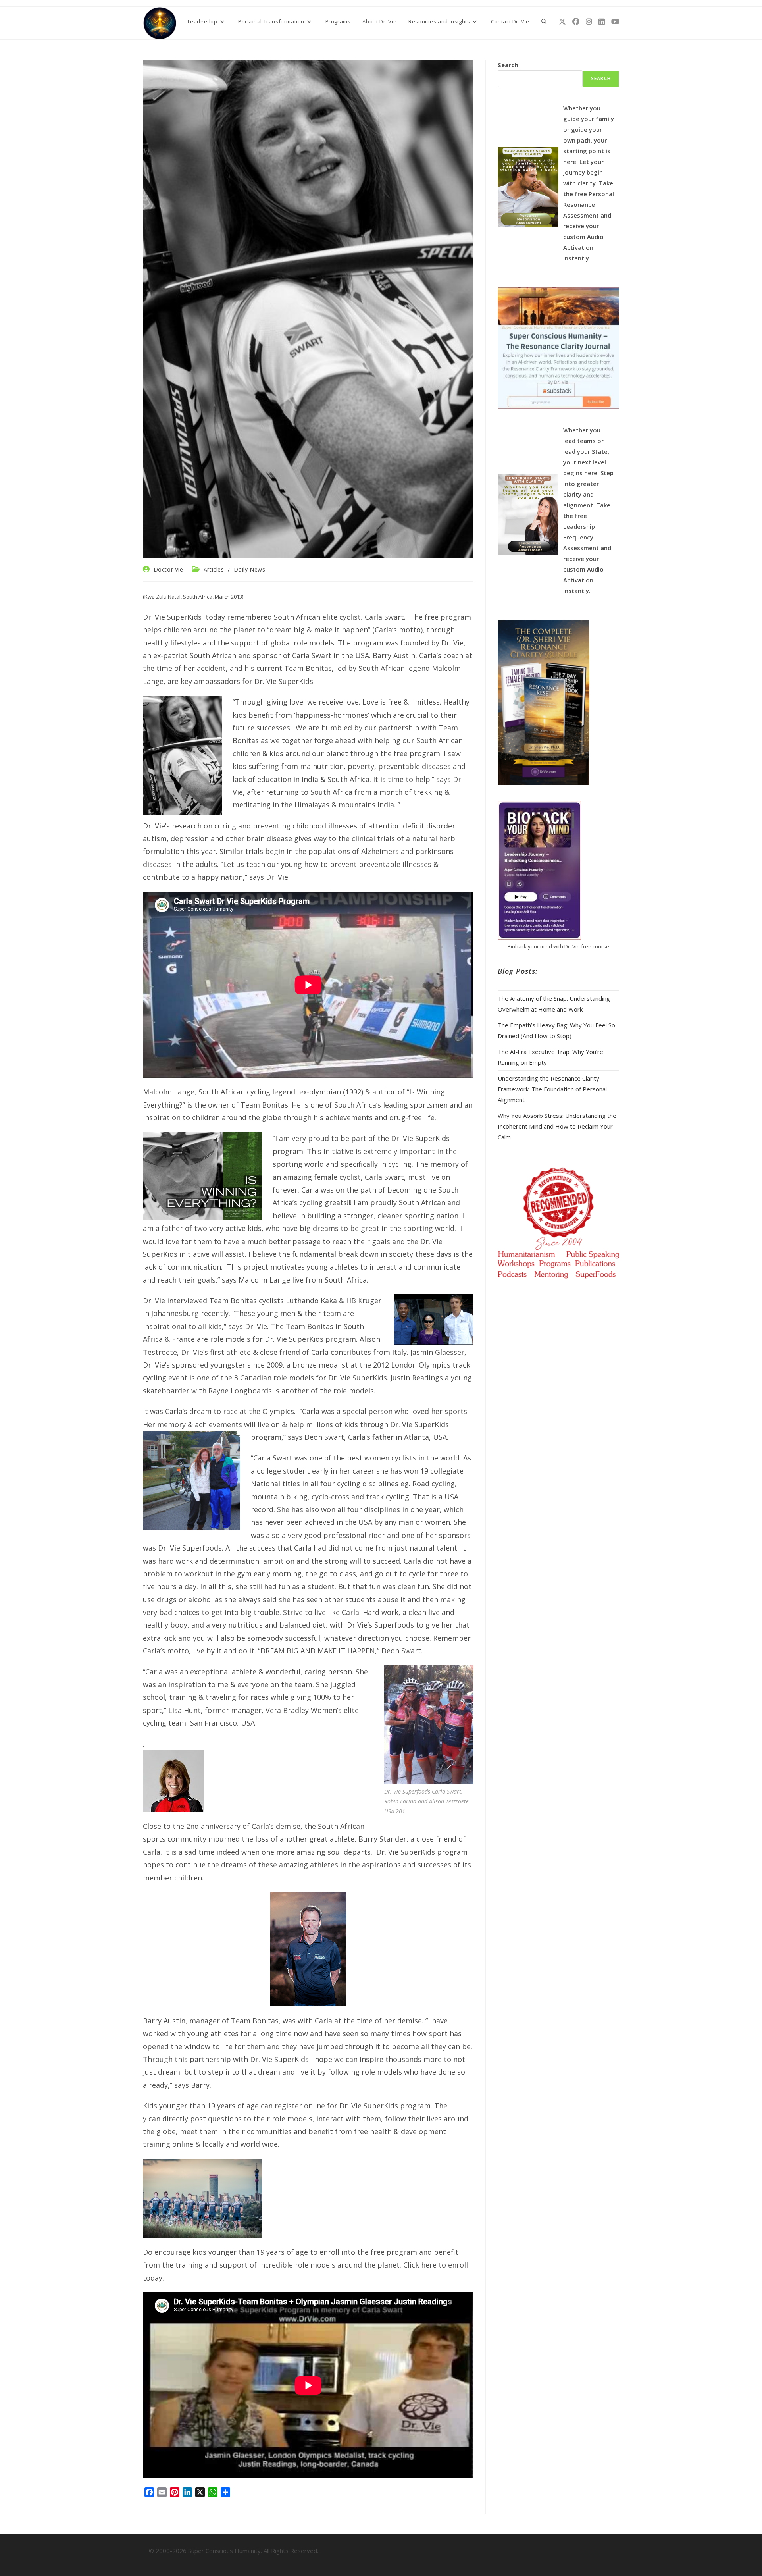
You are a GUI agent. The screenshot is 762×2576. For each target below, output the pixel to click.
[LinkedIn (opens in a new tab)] (602, 22)
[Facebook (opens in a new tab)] (576, 22)
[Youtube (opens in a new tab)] (615, 22)
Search (508, 65)
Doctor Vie (168, 569)
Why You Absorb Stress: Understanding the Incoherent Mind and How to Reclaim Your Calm (557, 1126)
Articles (214, 569)
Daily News (249, 569)
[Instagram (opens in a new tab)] (589, 22)
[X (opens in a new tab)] (562, 22)
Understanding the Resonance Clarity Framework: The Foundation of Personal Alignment (552, 1089)
